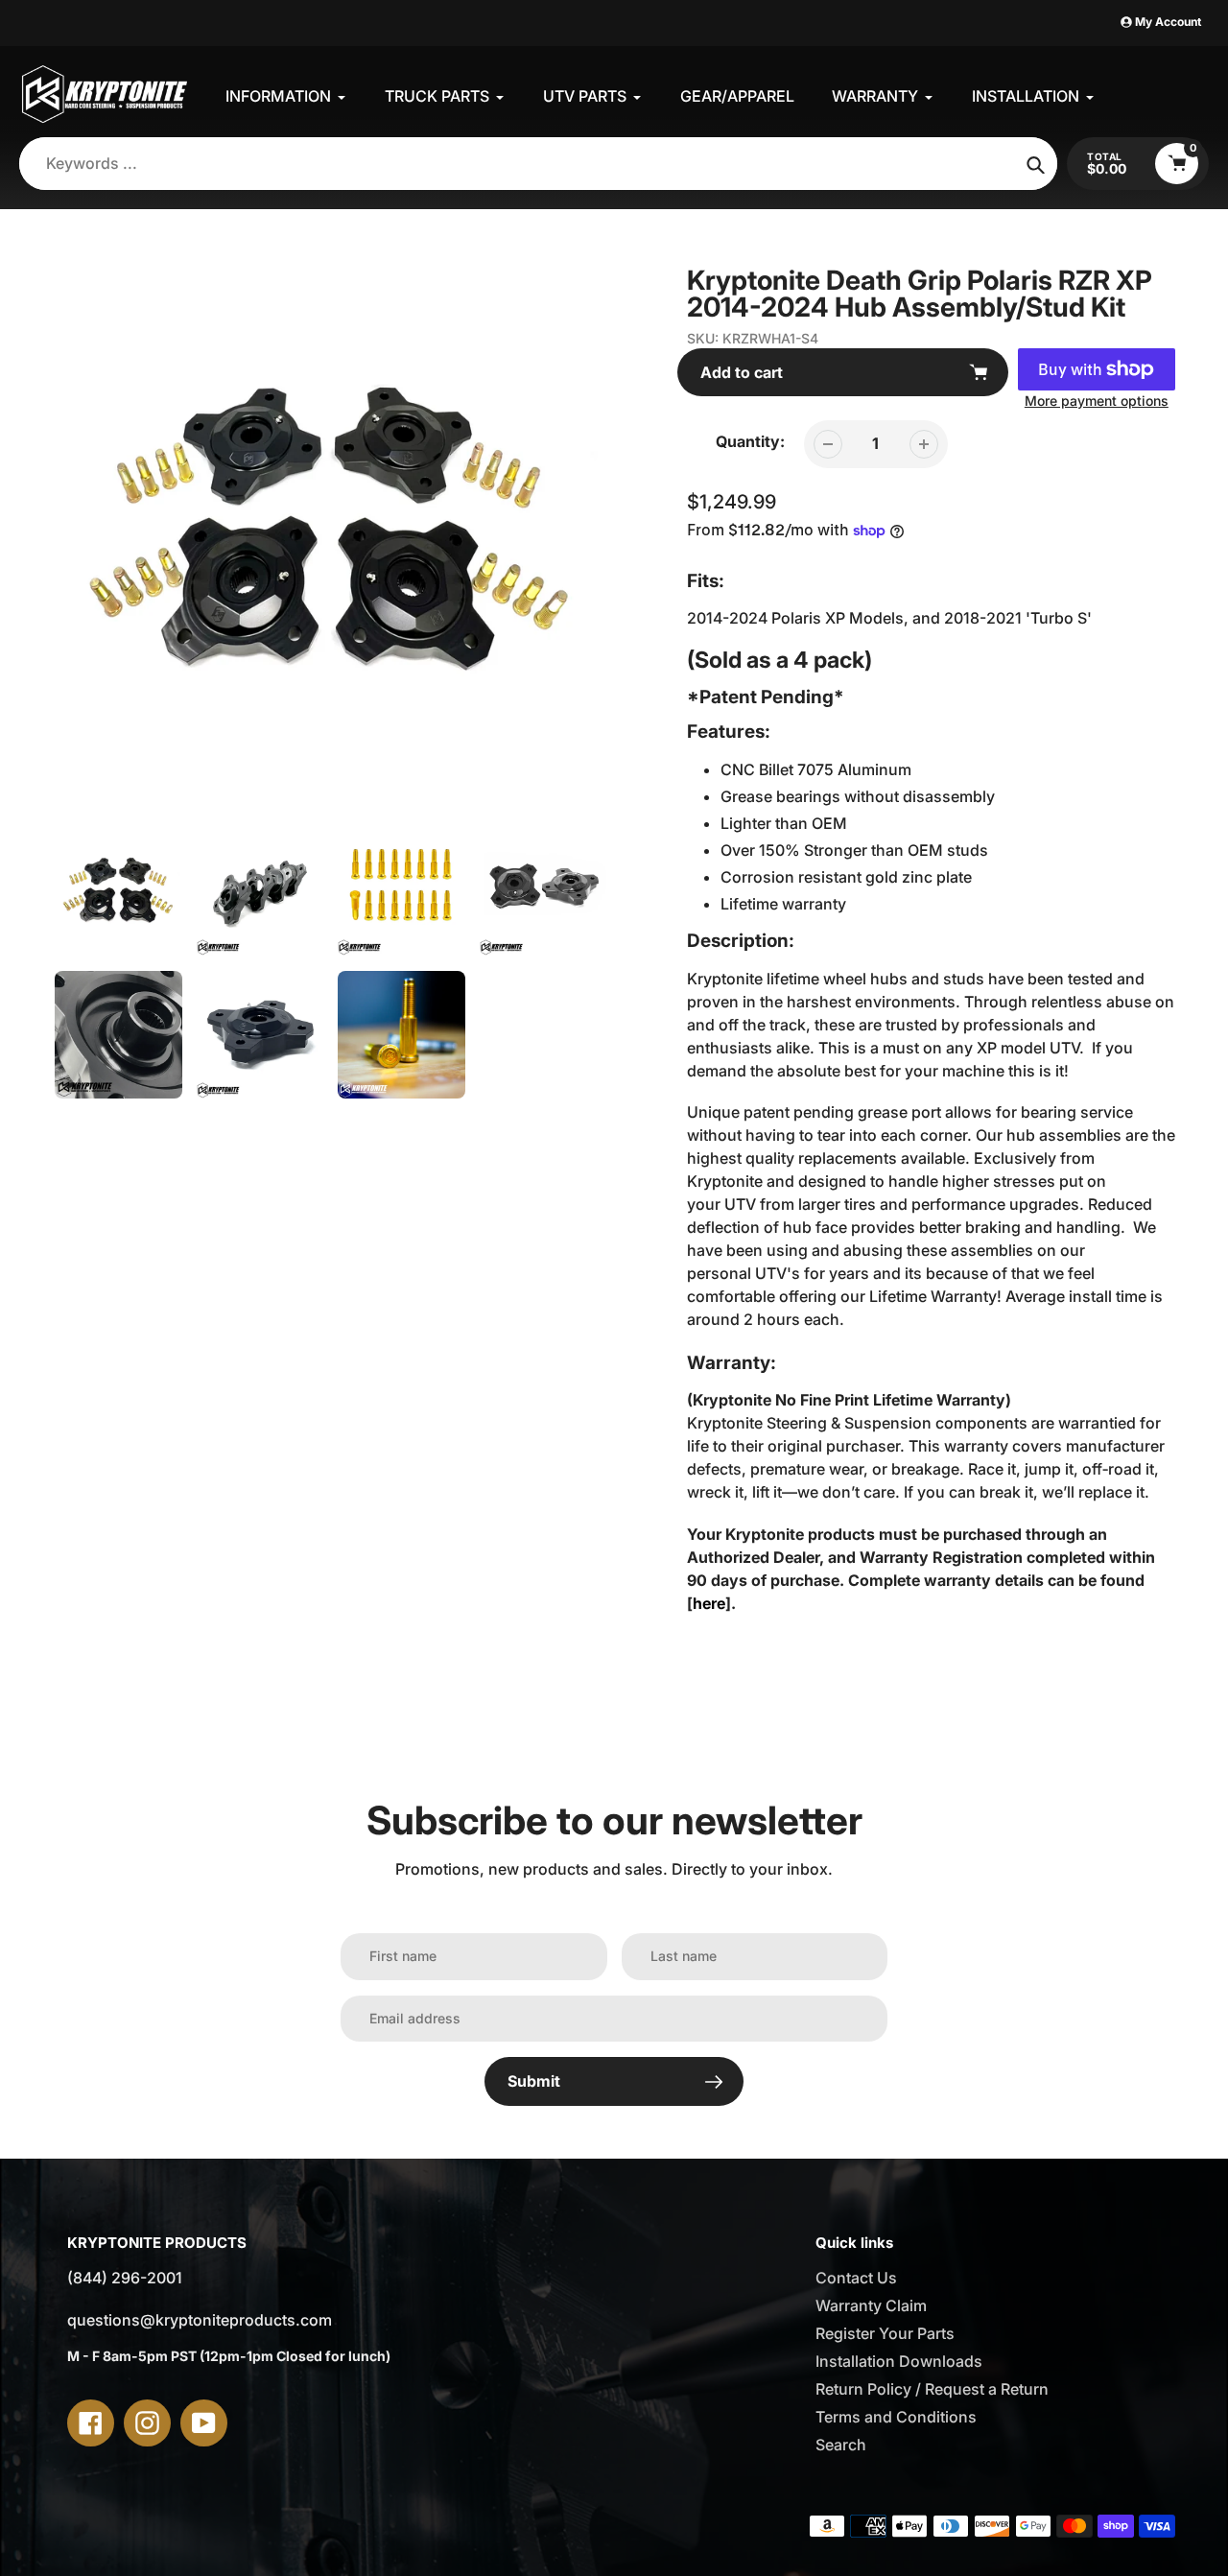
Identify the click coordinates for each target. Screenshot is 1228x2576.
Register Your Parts (885, 2333)
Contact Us (856, 2278)
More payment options (1097, 401)
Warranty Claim (871, 2305)
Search (841, 2445)
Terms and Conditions (896, 2417)
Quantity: (750, 441)
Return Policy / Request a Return (932, 2389)
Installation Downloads (899, 2361)
